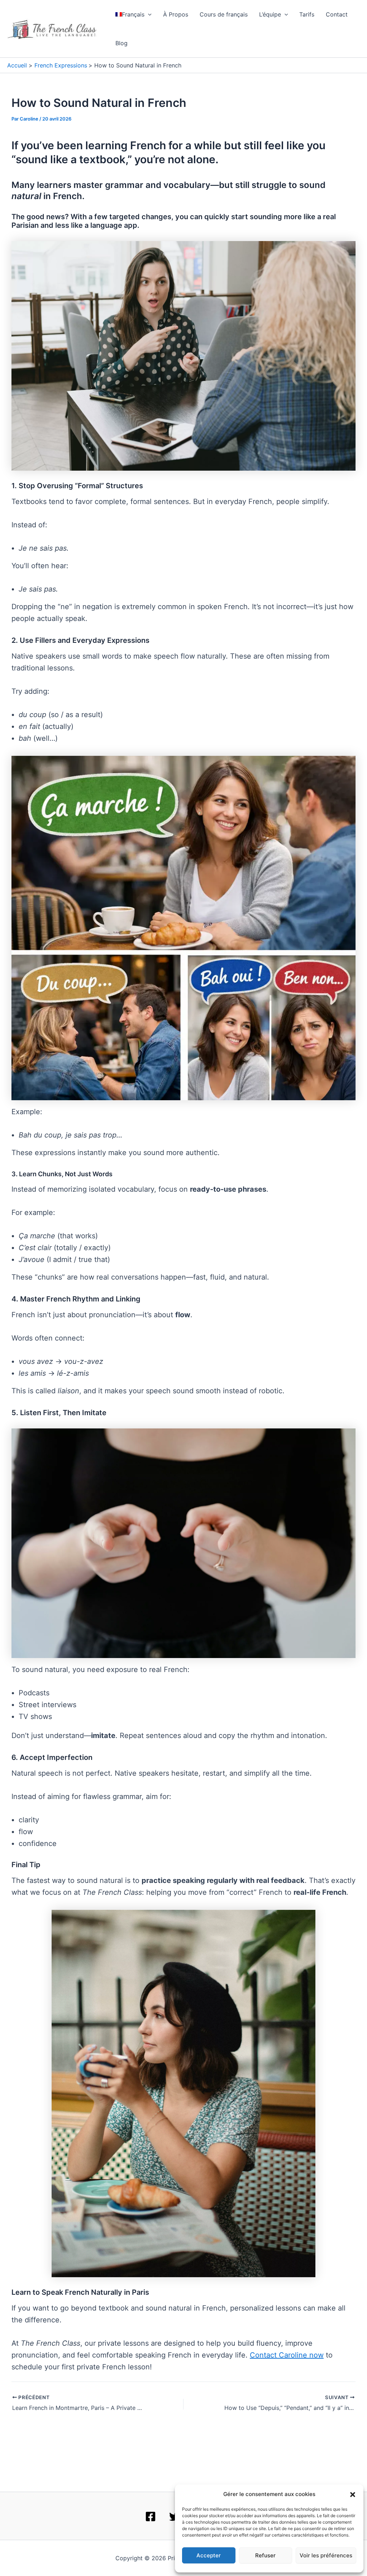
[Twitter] (175, 2516)
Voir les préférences (326, 2555)
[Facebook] (151, 2516)
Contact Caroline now (287, 2355)
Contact (337, 14)
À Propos (176, 14)
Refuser (265, 2555)
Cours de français (224, 14)
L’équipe (270, 14)
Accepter (209, 2555)
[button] (353, 2495)
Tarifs (307, 14)
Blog (121, 43)
